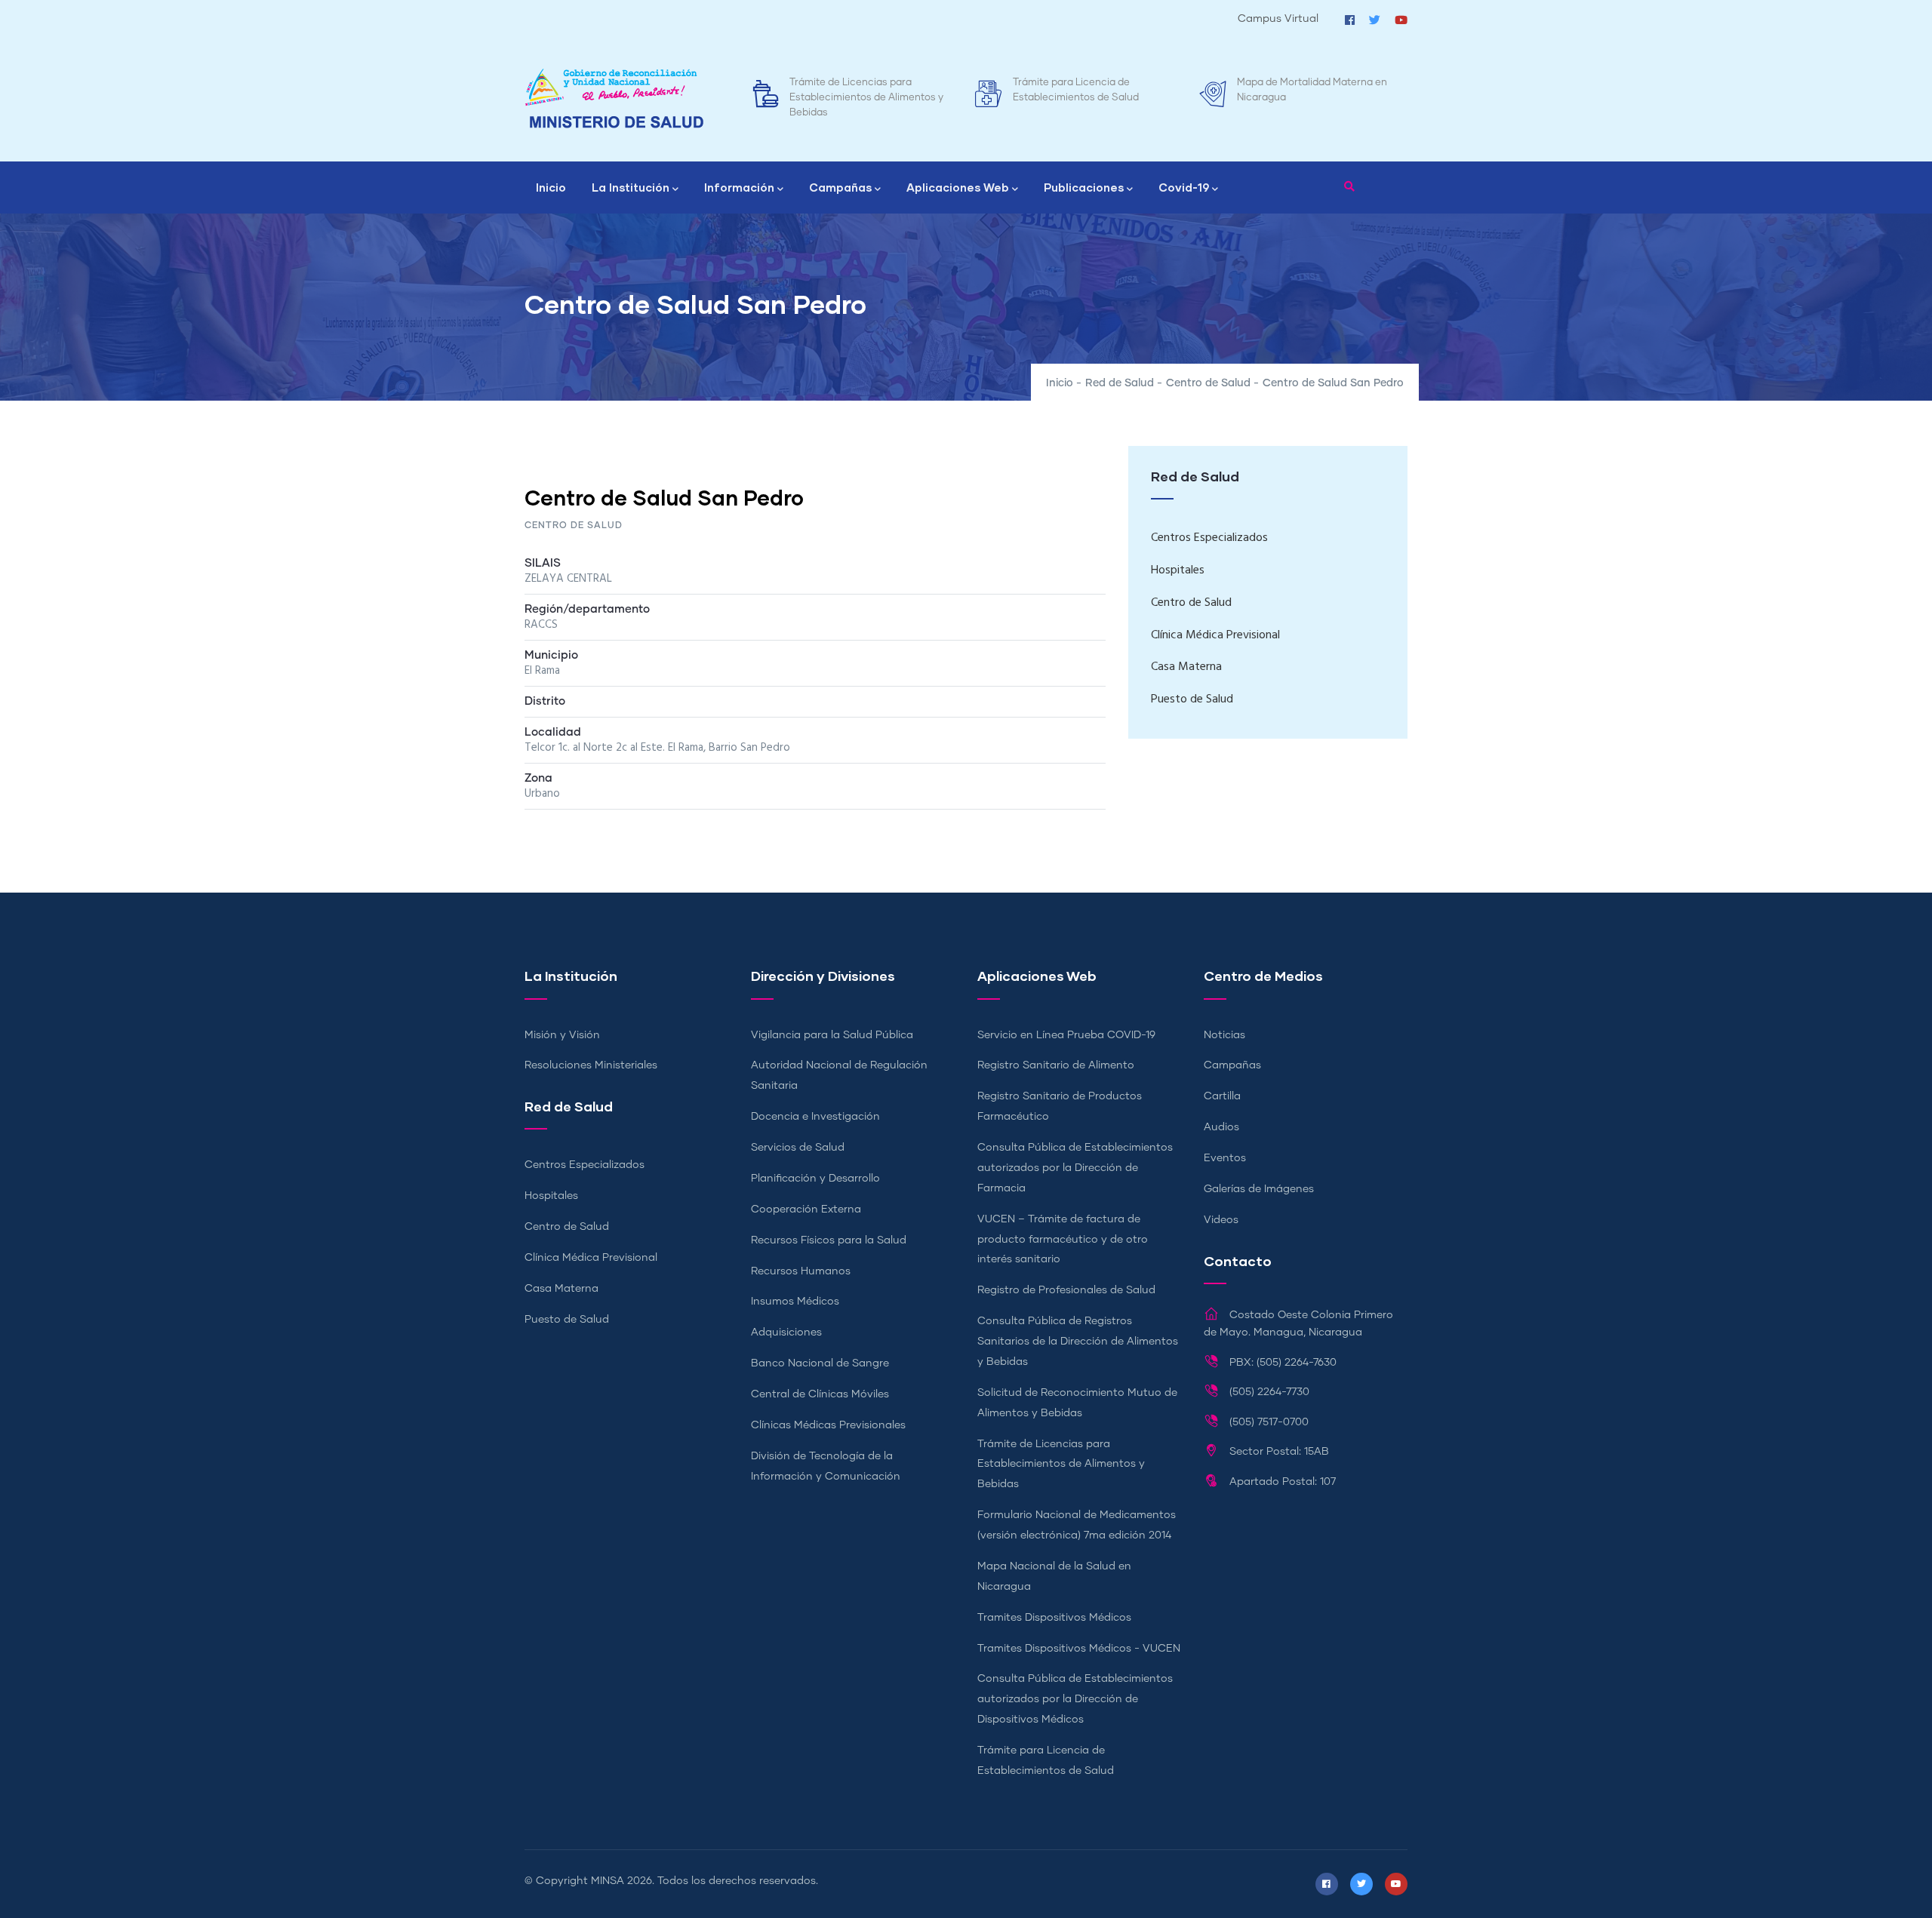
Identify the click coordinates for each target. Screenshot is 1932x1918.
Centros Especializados (1209, 538)
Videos (1221, 1220)
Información (739, 187)
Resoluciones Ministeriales (591, 1065)
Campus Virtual (1278, 19)
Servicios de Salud (798, 1148)
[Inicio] (614, 98)
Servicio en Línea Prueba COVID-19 (1066, 1035)
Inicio (551, 187)
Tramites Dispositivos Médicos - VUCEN (1079, 1649)
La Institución (631, 187)
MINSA (608, 1881)
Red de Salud (1120, 383)
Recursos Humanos (801, 1271)
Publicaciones (1084, 187)
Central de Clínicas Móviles (820, 1394)
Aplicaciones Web (958, 187)
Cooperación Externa (806, 1210)
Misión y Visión (562, 1035)
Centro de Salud (1208, 383)
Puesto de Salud (1192, 699)
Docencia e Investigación (815, 1117)
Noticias (1224, 1035)
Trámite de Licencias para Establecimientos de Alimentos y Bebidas (866, 98)
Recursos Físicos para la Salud (829, 1240)
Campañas (840, 187)
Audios (1221, 1127)
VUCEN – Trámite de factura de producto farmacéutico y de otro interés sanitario (1063, 1240)
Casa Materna (1186, 667)
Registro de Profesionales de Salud (1066, 1290)
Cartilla (1222, 1096)
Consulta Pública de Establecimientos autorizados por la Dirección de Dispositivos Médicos (1075, 1699)
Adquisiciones (786, 1332)
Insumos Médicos (795, 1302)
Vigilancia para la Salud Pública (832, 1035)
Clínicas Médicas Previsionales (828, 1425)
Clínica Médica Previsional (1215, 635)
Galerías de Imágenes (1259, 1189)
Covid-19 (1184, 187)
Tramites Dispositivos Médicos (1054, 1618)
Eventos (1225, 1158)
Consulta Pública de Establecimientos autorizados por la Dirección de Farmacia (1075, 1168)
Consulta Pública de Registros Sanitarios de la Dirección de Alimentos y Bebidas (1078, 1342)
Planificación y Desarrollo (815, 1179)
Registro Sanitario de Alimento (1056, 1065)
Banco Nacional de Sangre (820, 1363)
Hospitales (1178, 570)
